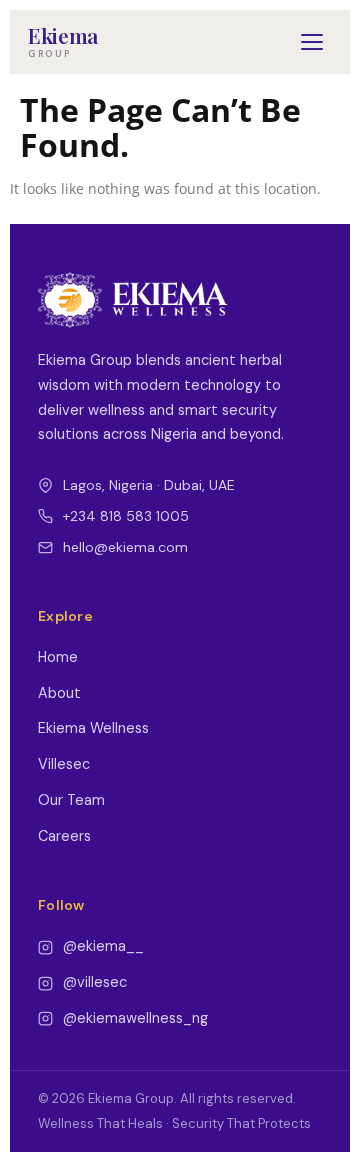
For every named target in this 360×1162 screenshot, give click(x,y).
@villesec (95, 982)
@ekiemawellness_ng (135, 1018)
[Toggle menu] (312, 42)
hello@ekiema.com (125, 547)
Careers (64, 836)
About (59, 693)
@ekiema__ (103, 946)
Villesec (64, 764)
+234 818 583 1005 (126, 516)
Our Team (71, 800)
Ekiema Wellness (93, 728)
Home (58, 657)
